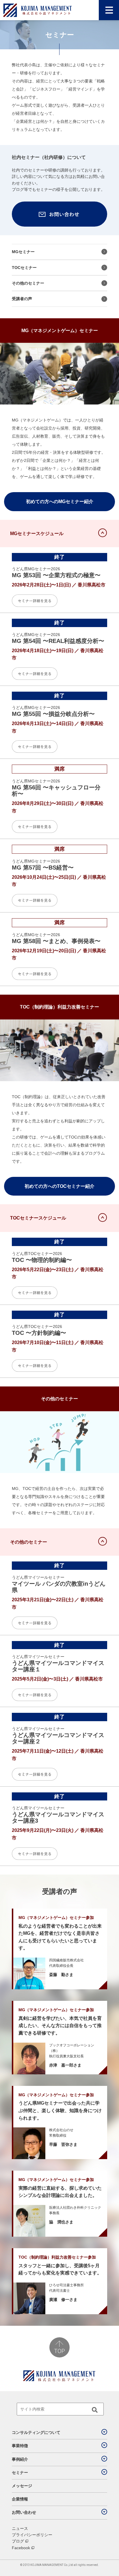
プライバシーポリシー (32, 2535)
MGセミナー (23, 252)
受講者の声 (22, 299)
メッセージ (22, 2486)
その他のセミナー (28, 283)
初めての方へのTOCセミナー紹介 (59, 1186)
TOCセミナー (24, 268)
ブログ (18, 2541)
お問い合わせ (24, 2512)
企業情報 (20, 2499)
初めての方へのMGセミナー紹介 (60, 502)
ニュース (20, 2528)
